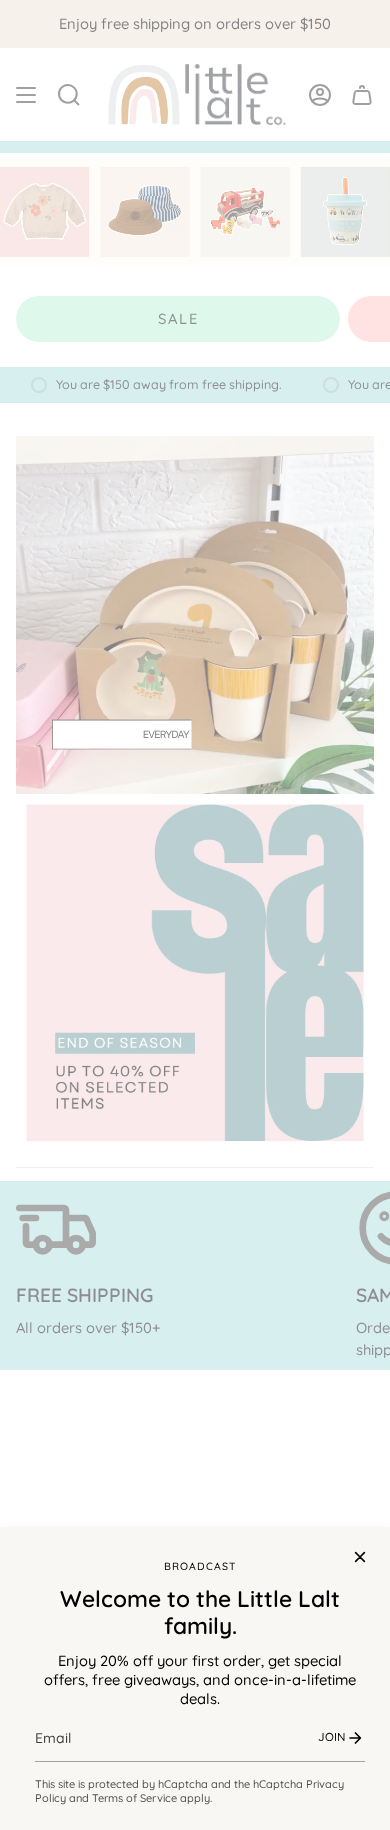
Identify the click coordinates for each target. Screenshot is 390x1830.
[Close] (360, 1557)
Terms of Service (134, 1798)
